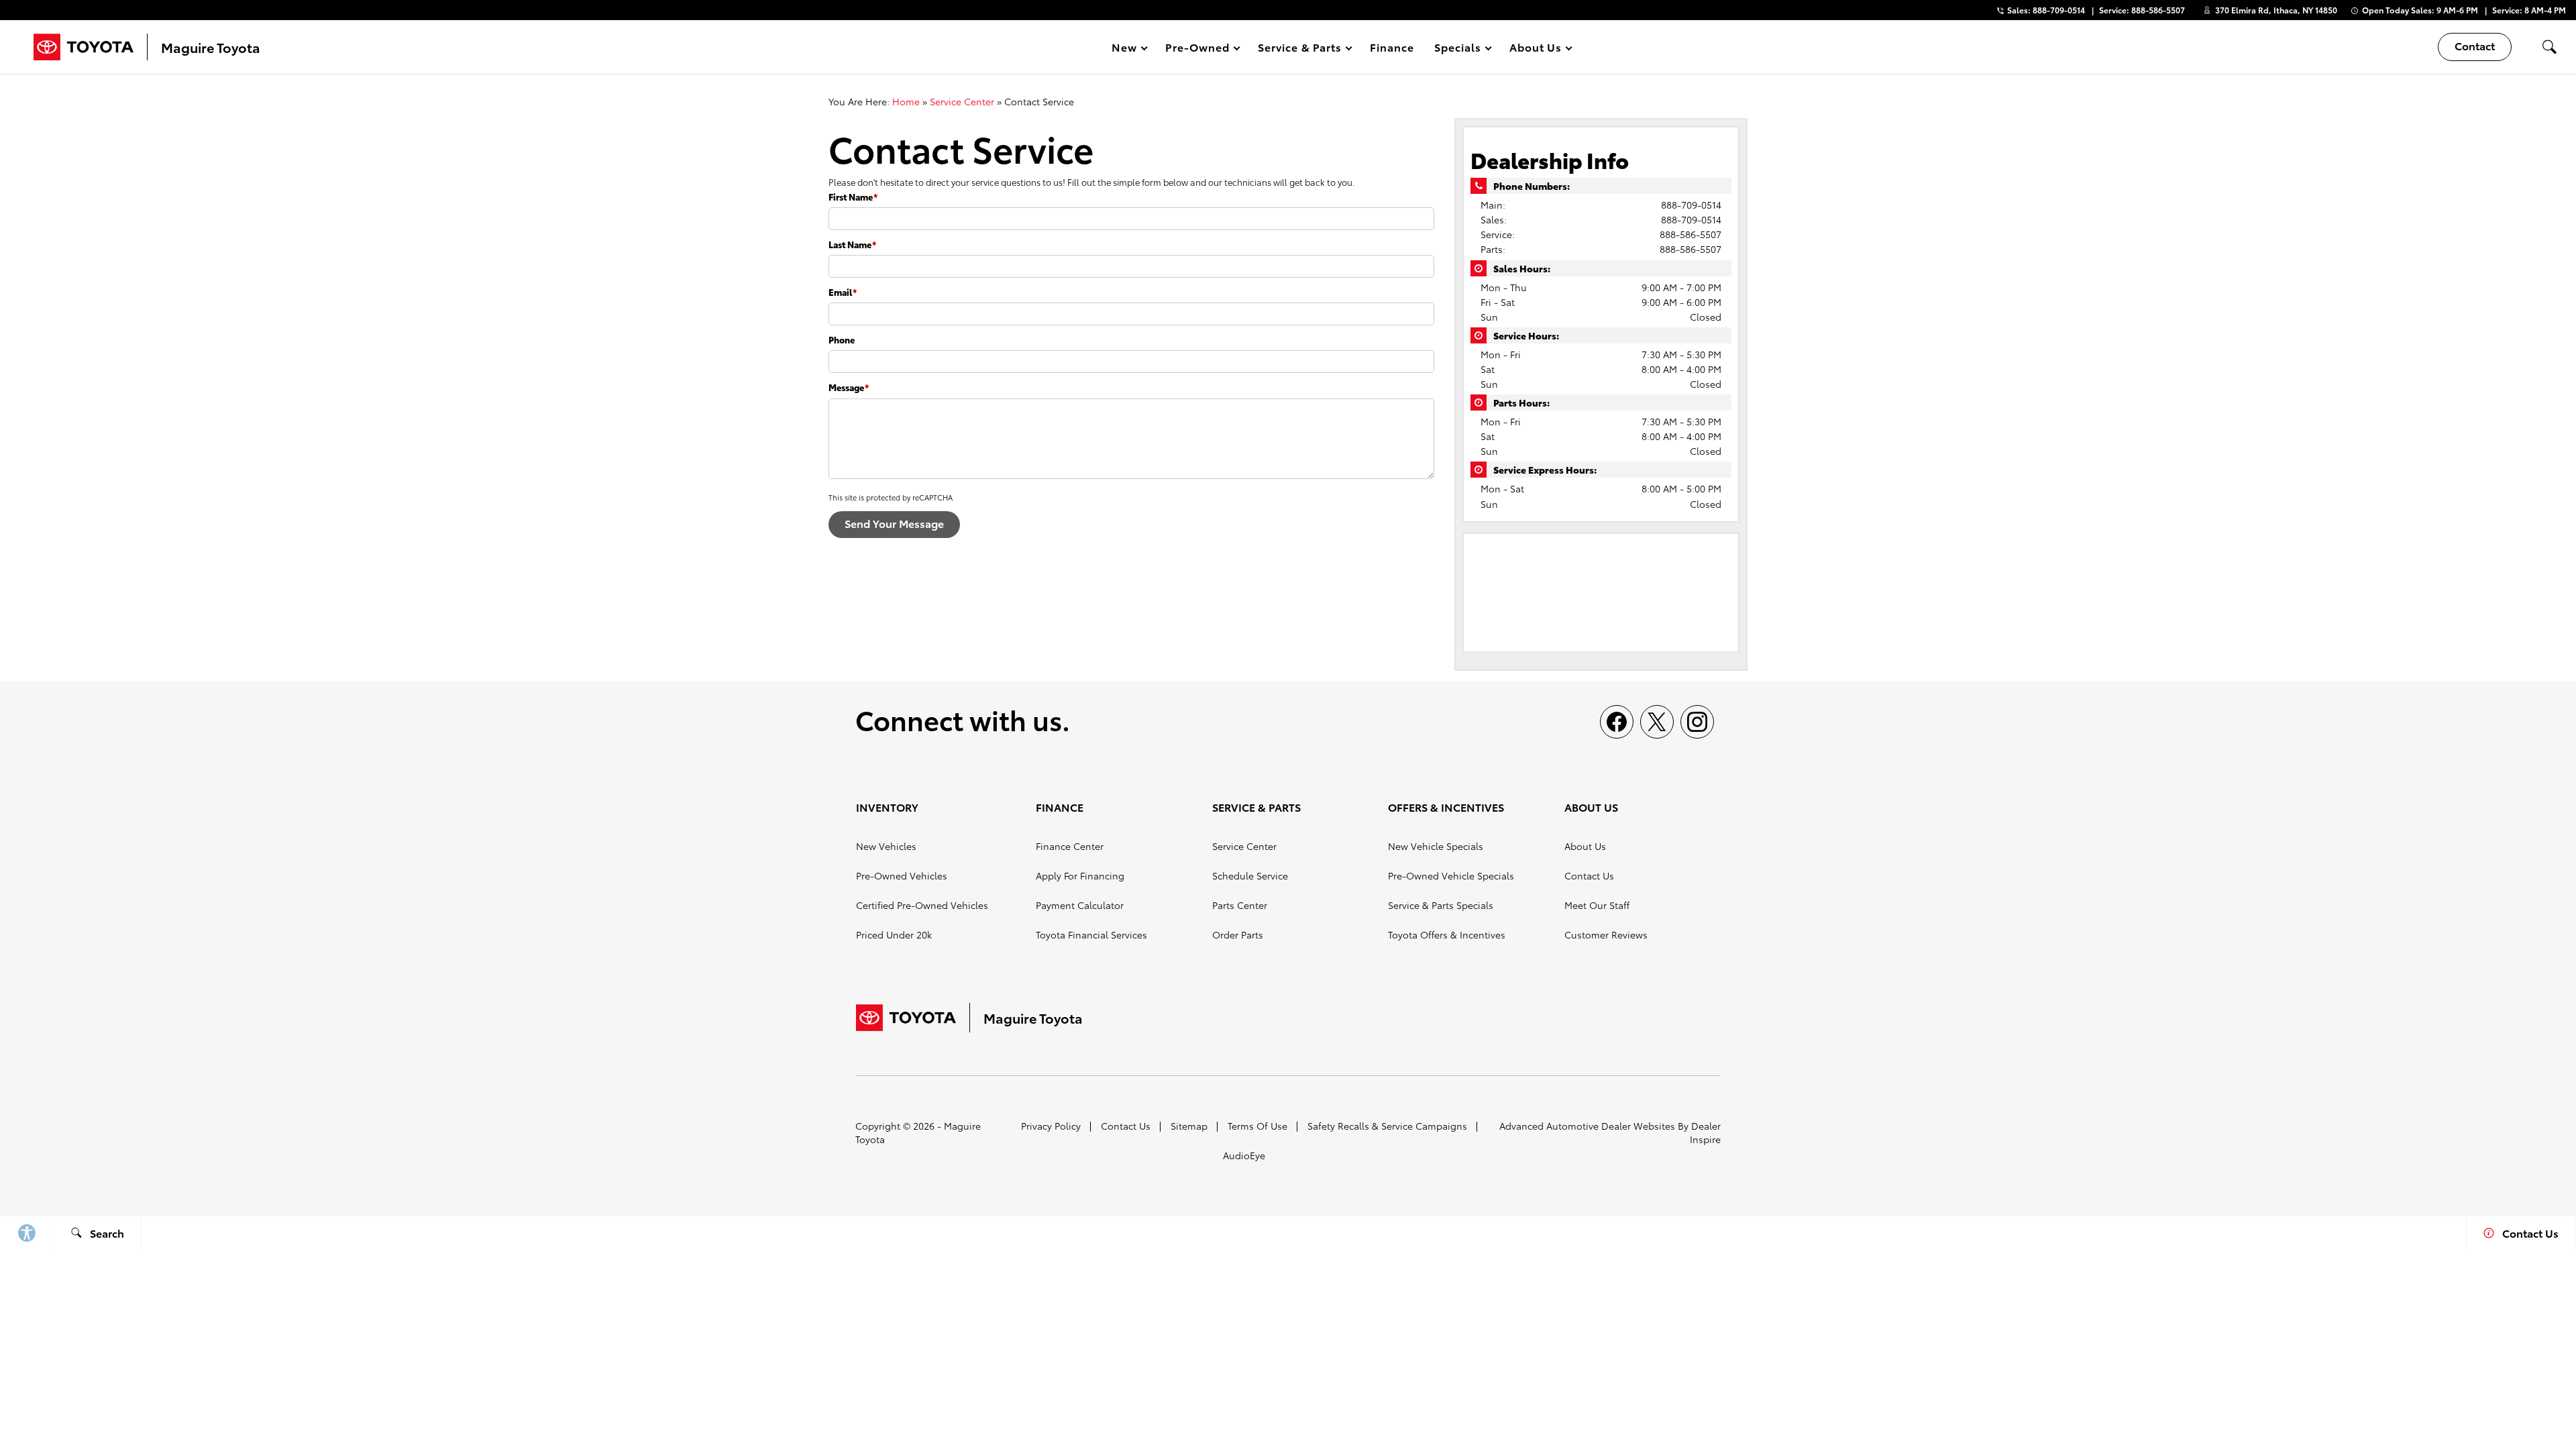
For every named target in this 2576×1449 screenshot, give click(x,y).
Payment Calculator (1080, 905)
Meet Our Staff (1597, 905)
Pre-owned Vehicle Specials (1451, 875)
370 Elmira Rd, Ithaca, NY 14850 (2276, 10)
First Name (853, 197)
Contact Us (1589, 875)
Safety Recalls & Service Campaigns (1387, 1126)
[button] (2549, 47)
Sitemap (1189, 1126)
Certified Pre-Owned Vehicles (922, 905)
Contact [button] (2475, 45)
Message (849, 387)
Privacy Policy (1051, 1126)
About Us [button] (1536, 49)
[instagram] (1697, 722)
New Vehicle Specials (1436, 846)
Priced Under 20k (894, 934)
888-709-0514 (1691, 205)
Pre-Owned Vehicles (902, 875)
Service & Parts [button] (1299, 49)
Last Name (852, 244)
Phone (842, 339)
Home (906, 101)
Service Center (962, 101)
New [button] (1126, 49)
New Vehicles (886, 846)
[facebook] (1617, 722)
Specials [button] (1457, 49)
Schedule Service (1250, 875)
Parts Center (1240, 905)
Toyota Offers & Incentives (1447, 934)
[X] (1657, 722)
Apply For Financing (1080, 875)
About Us (1585, 846)
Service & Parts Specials (1441, 905)
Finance (1392, 47)
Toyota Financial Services (1091, 934)
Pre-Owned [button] (1197, 49)
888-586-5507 (1690, 234)
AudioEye (1244, 1155)
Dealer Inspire (1705, 1132)
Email (843, 292)
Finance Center (1070, 846)
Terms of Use (1257, 1126)
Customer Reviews (1606, 934)
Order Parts (1238, 934)
